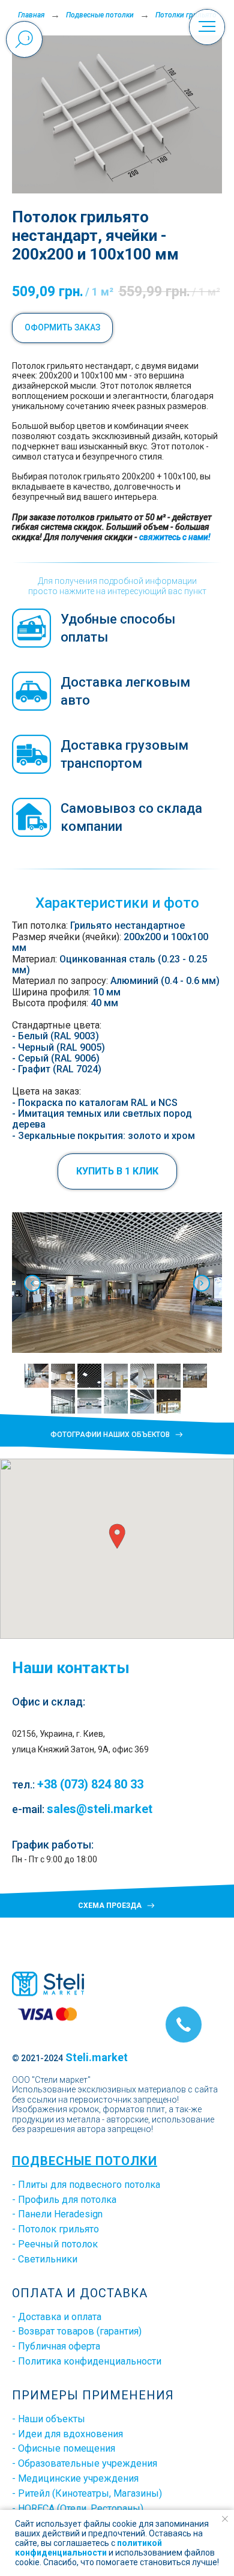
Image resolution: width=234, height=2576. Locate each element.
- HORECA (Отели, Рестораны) (78, 2508)
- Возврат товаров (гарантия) (77, 2331)
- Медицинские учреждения (75, 2478)
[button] (117, 1171)
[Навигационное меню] (207, 27)
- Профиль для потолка (64, 2200)
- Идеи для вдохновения (67, 2434)
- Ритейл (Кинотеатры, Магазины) (87, 2493)
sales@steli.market (100, 1809)
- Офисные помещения (64, 2448)
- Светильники (45, 2259)
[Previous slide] (32, 1283)
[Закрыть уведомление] (225, 2519)
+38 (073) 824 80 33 (90, 1784)
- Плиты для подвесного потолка (86, 2185)
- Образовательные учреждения (85, 2463)
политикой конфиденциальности (88, 2548)
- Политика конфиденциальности (87, 2361)
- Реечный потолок (55, 2244)
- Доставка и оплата (57, 2317)
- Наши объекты (49, 2419)
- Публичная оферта (56, 2346)
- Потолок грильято (55, 2229)
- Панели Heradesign (57, 2214)
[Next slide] (202, 1283)
